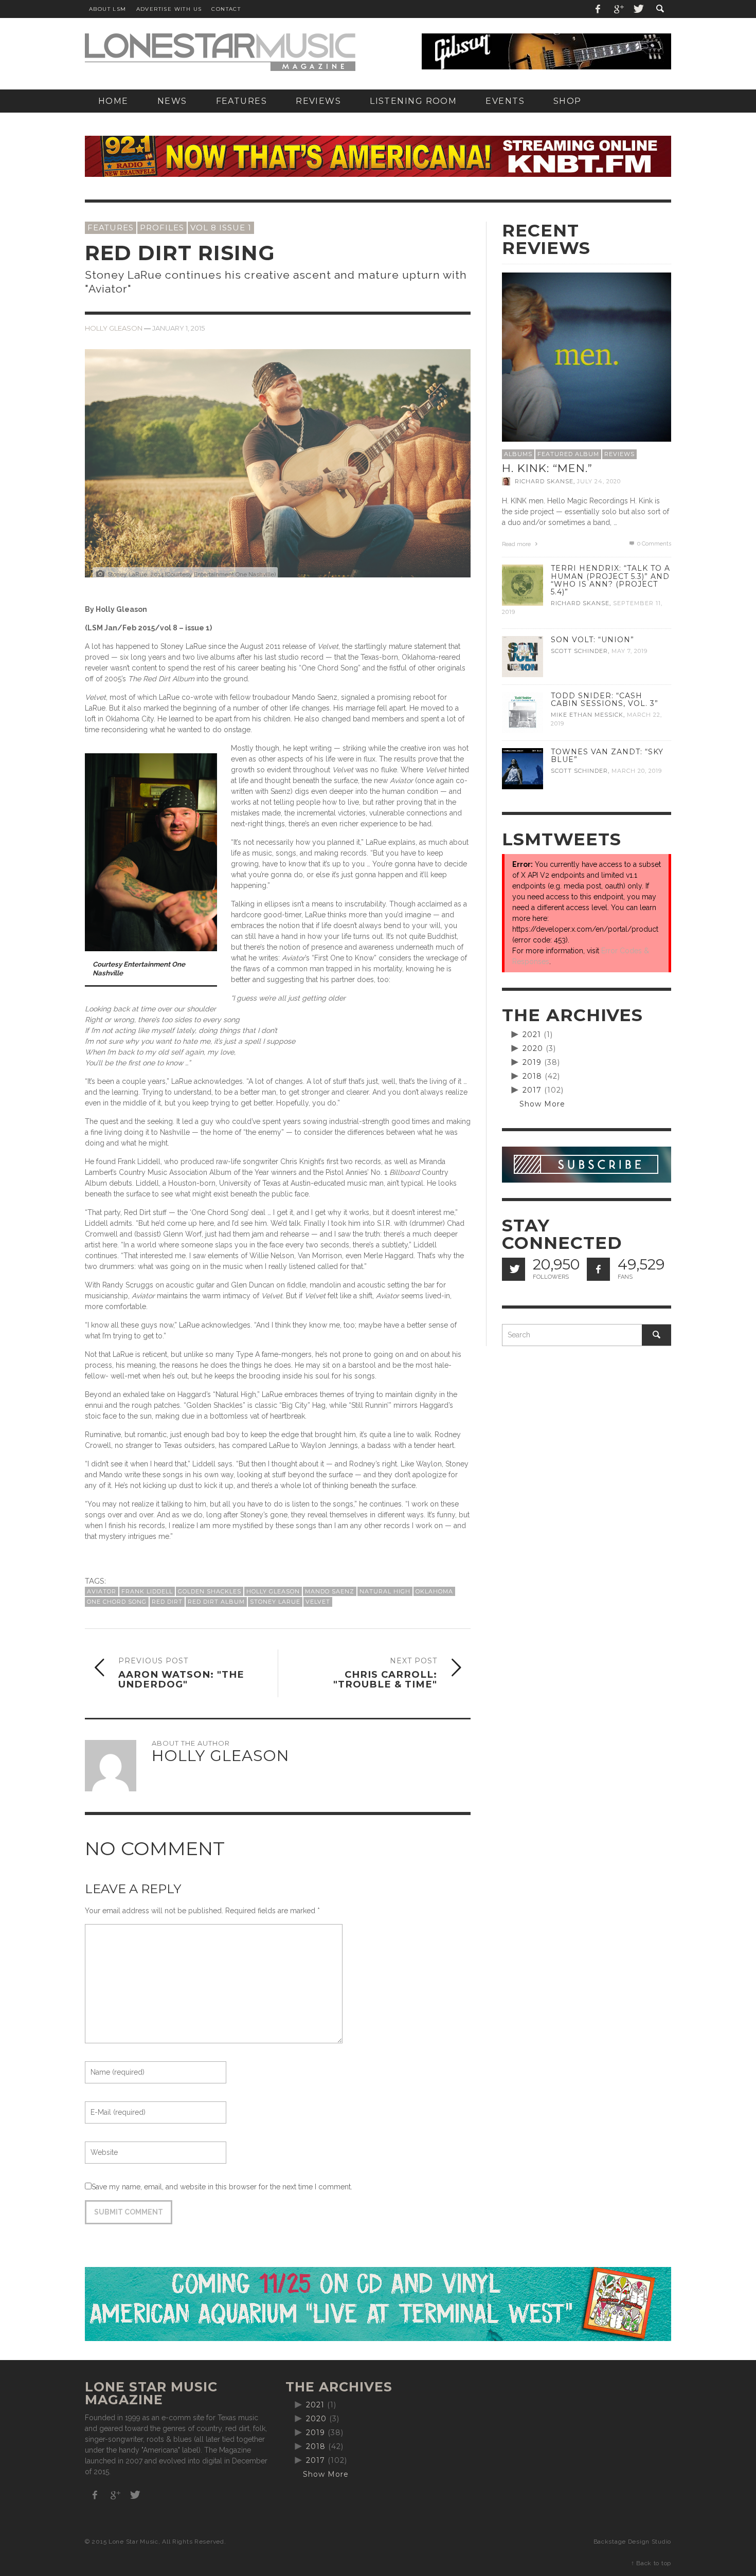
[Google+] (618, 9)
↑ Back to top (651, 2563)
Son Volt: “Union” (592, 640)
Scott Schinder (579, 651)
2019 (532, 1062)
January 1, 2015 (178, 328)
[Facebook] (598, 9)
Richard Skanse (544, 481)
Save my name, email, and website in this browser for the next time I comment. (222, 2187)
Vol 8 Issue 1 (221, 228)
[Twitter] (638, 9)
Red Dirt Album (216, 1602)
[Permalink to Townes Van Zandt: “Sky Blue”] (523, 768)
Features (111, 228)
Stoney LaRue (275, 1602)
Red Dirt (167, 1602)
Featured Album (568, 454)
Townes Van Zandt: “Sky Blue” (607, 756)
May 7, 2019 (629, 651)
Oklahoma (434, 1591)
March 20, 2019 (637, 771)
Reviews (619, 454)
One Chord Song (117, 1602)
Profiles (162, 228)
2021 (532, 1035)
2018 (532, 1076)
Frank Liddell (147, 1591)
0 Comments (653, 544)
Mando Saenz (330, 1591)
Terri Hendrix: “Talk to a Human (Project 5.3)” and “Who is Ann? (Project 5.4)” (610, 580)
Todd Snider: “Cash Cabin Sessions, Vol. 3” (605, 700)
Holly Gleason (114, 328)
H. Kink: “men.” (547, 468)
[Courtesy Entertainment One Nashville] (151, 851)
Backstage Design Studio (632, 2542)
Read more (517, 544)
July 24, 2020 (599, 481)
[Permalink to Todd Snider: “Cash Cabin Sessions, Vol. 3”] (523, 712)
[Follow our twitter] (514, 1269)
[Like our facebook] (598, 1269)
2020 (533, 1048)
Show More (542, 1104)
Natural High (385, 1591)
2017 (532, 1090)
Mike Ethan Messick (587, 715)
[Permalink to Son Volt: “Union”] (523, 656)
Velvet (318, 1602)
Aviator (102, 1591)
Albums (518, 454)
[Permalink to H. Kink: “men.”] (587, 356)
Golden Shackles (210, 1591)
